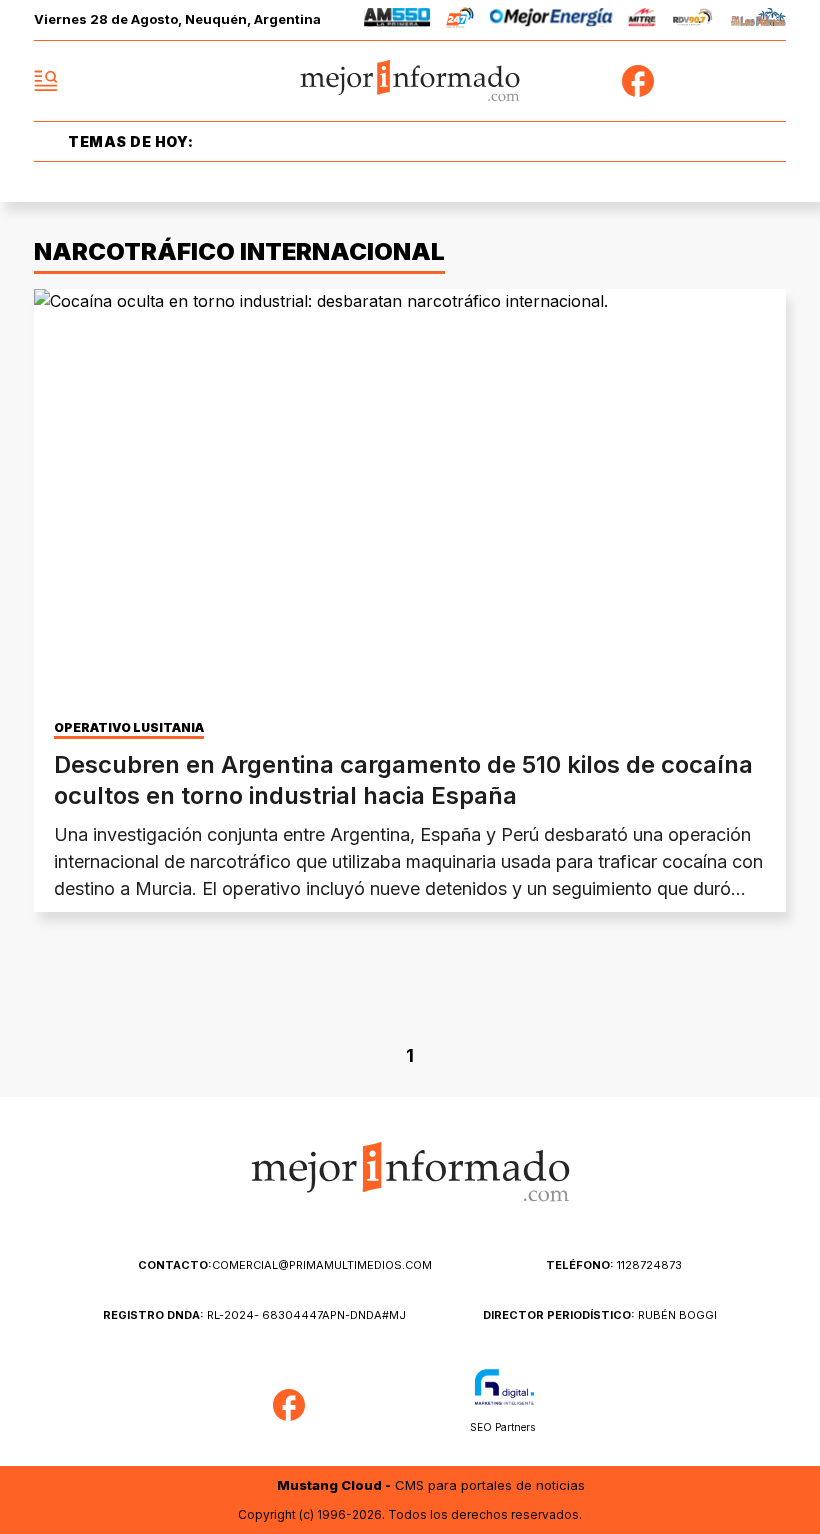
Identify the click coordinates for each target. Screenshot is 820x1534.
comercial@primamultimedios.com (285, 1265)
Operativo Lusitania (129, 728)
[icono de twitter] (682, 81)
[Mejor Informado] (410, 81)
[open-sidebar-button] (46, 81)
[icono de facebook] (638, 81)
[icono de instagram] (726, 81)
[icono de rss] (770, 81)
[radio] (397, 20)
